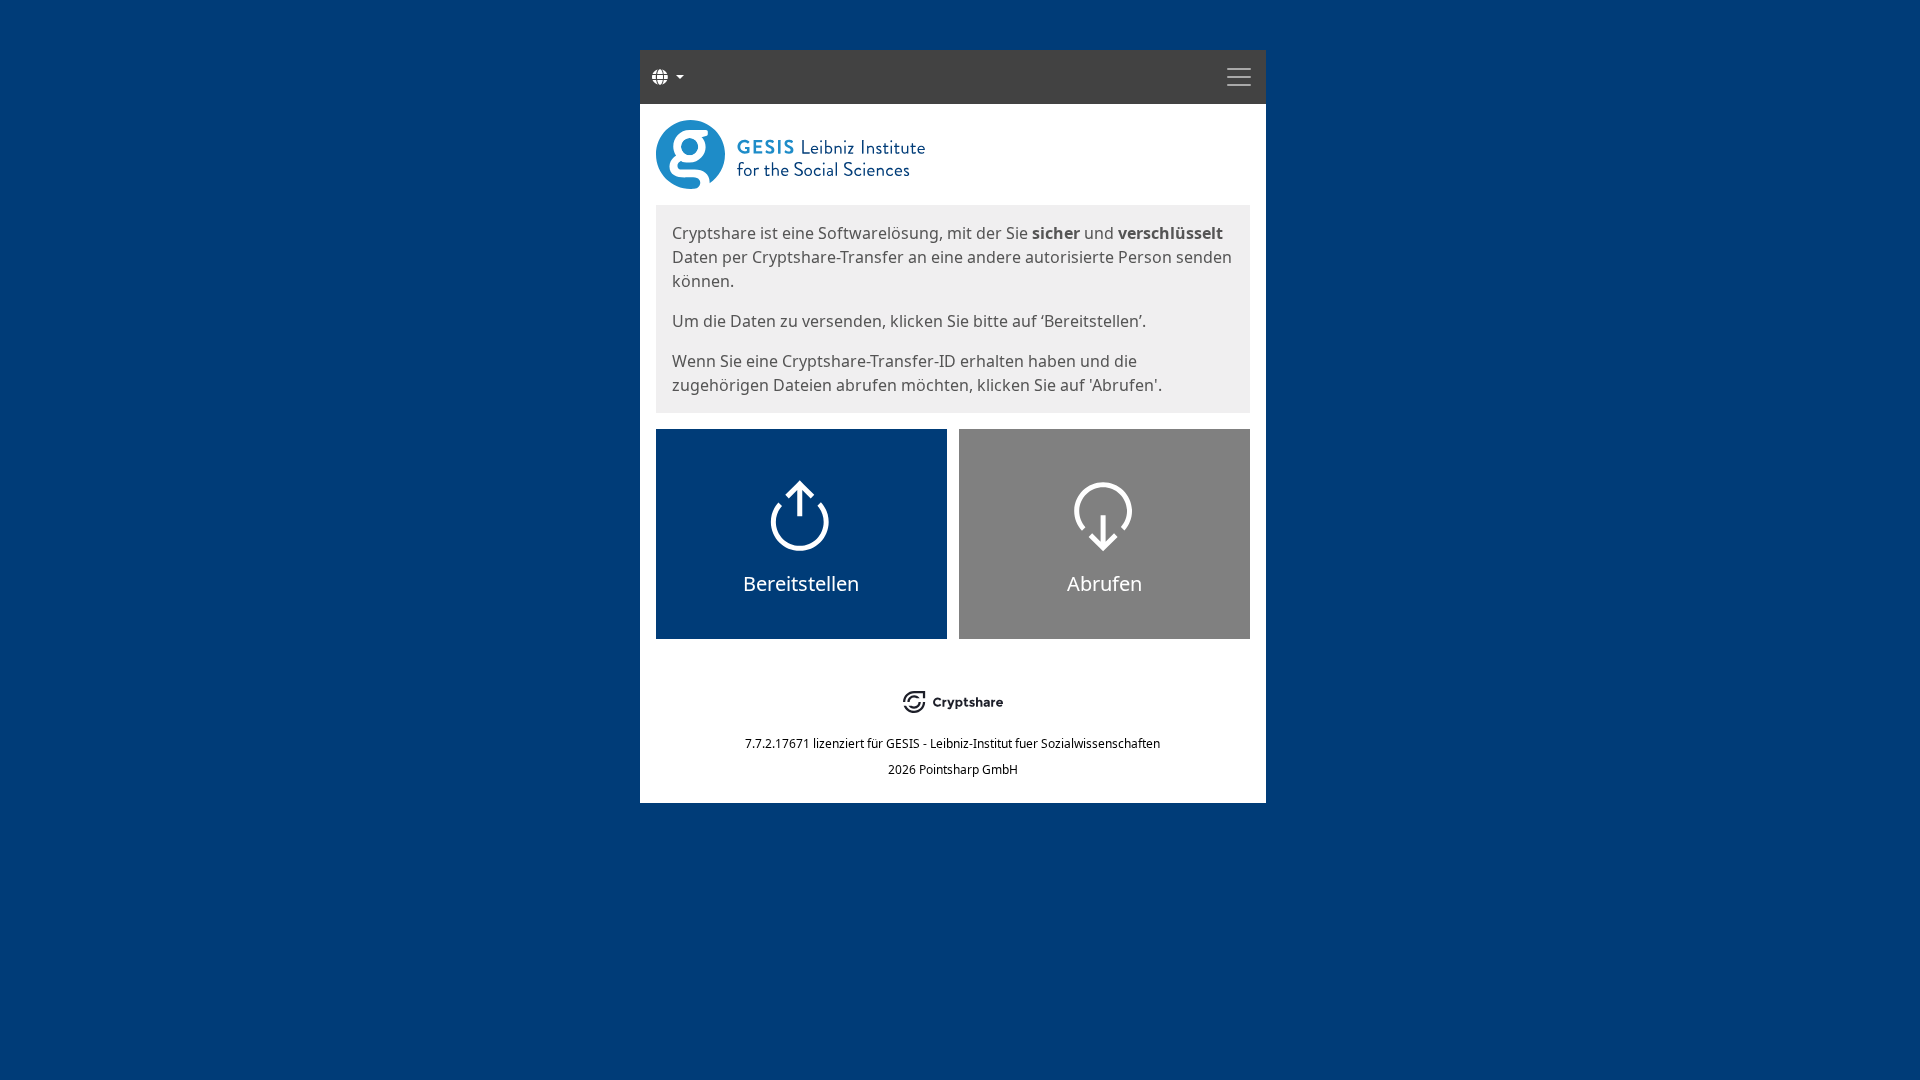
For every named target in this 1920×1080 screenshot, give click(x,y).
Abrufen (1104, 583)
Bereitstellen (801, 583)
